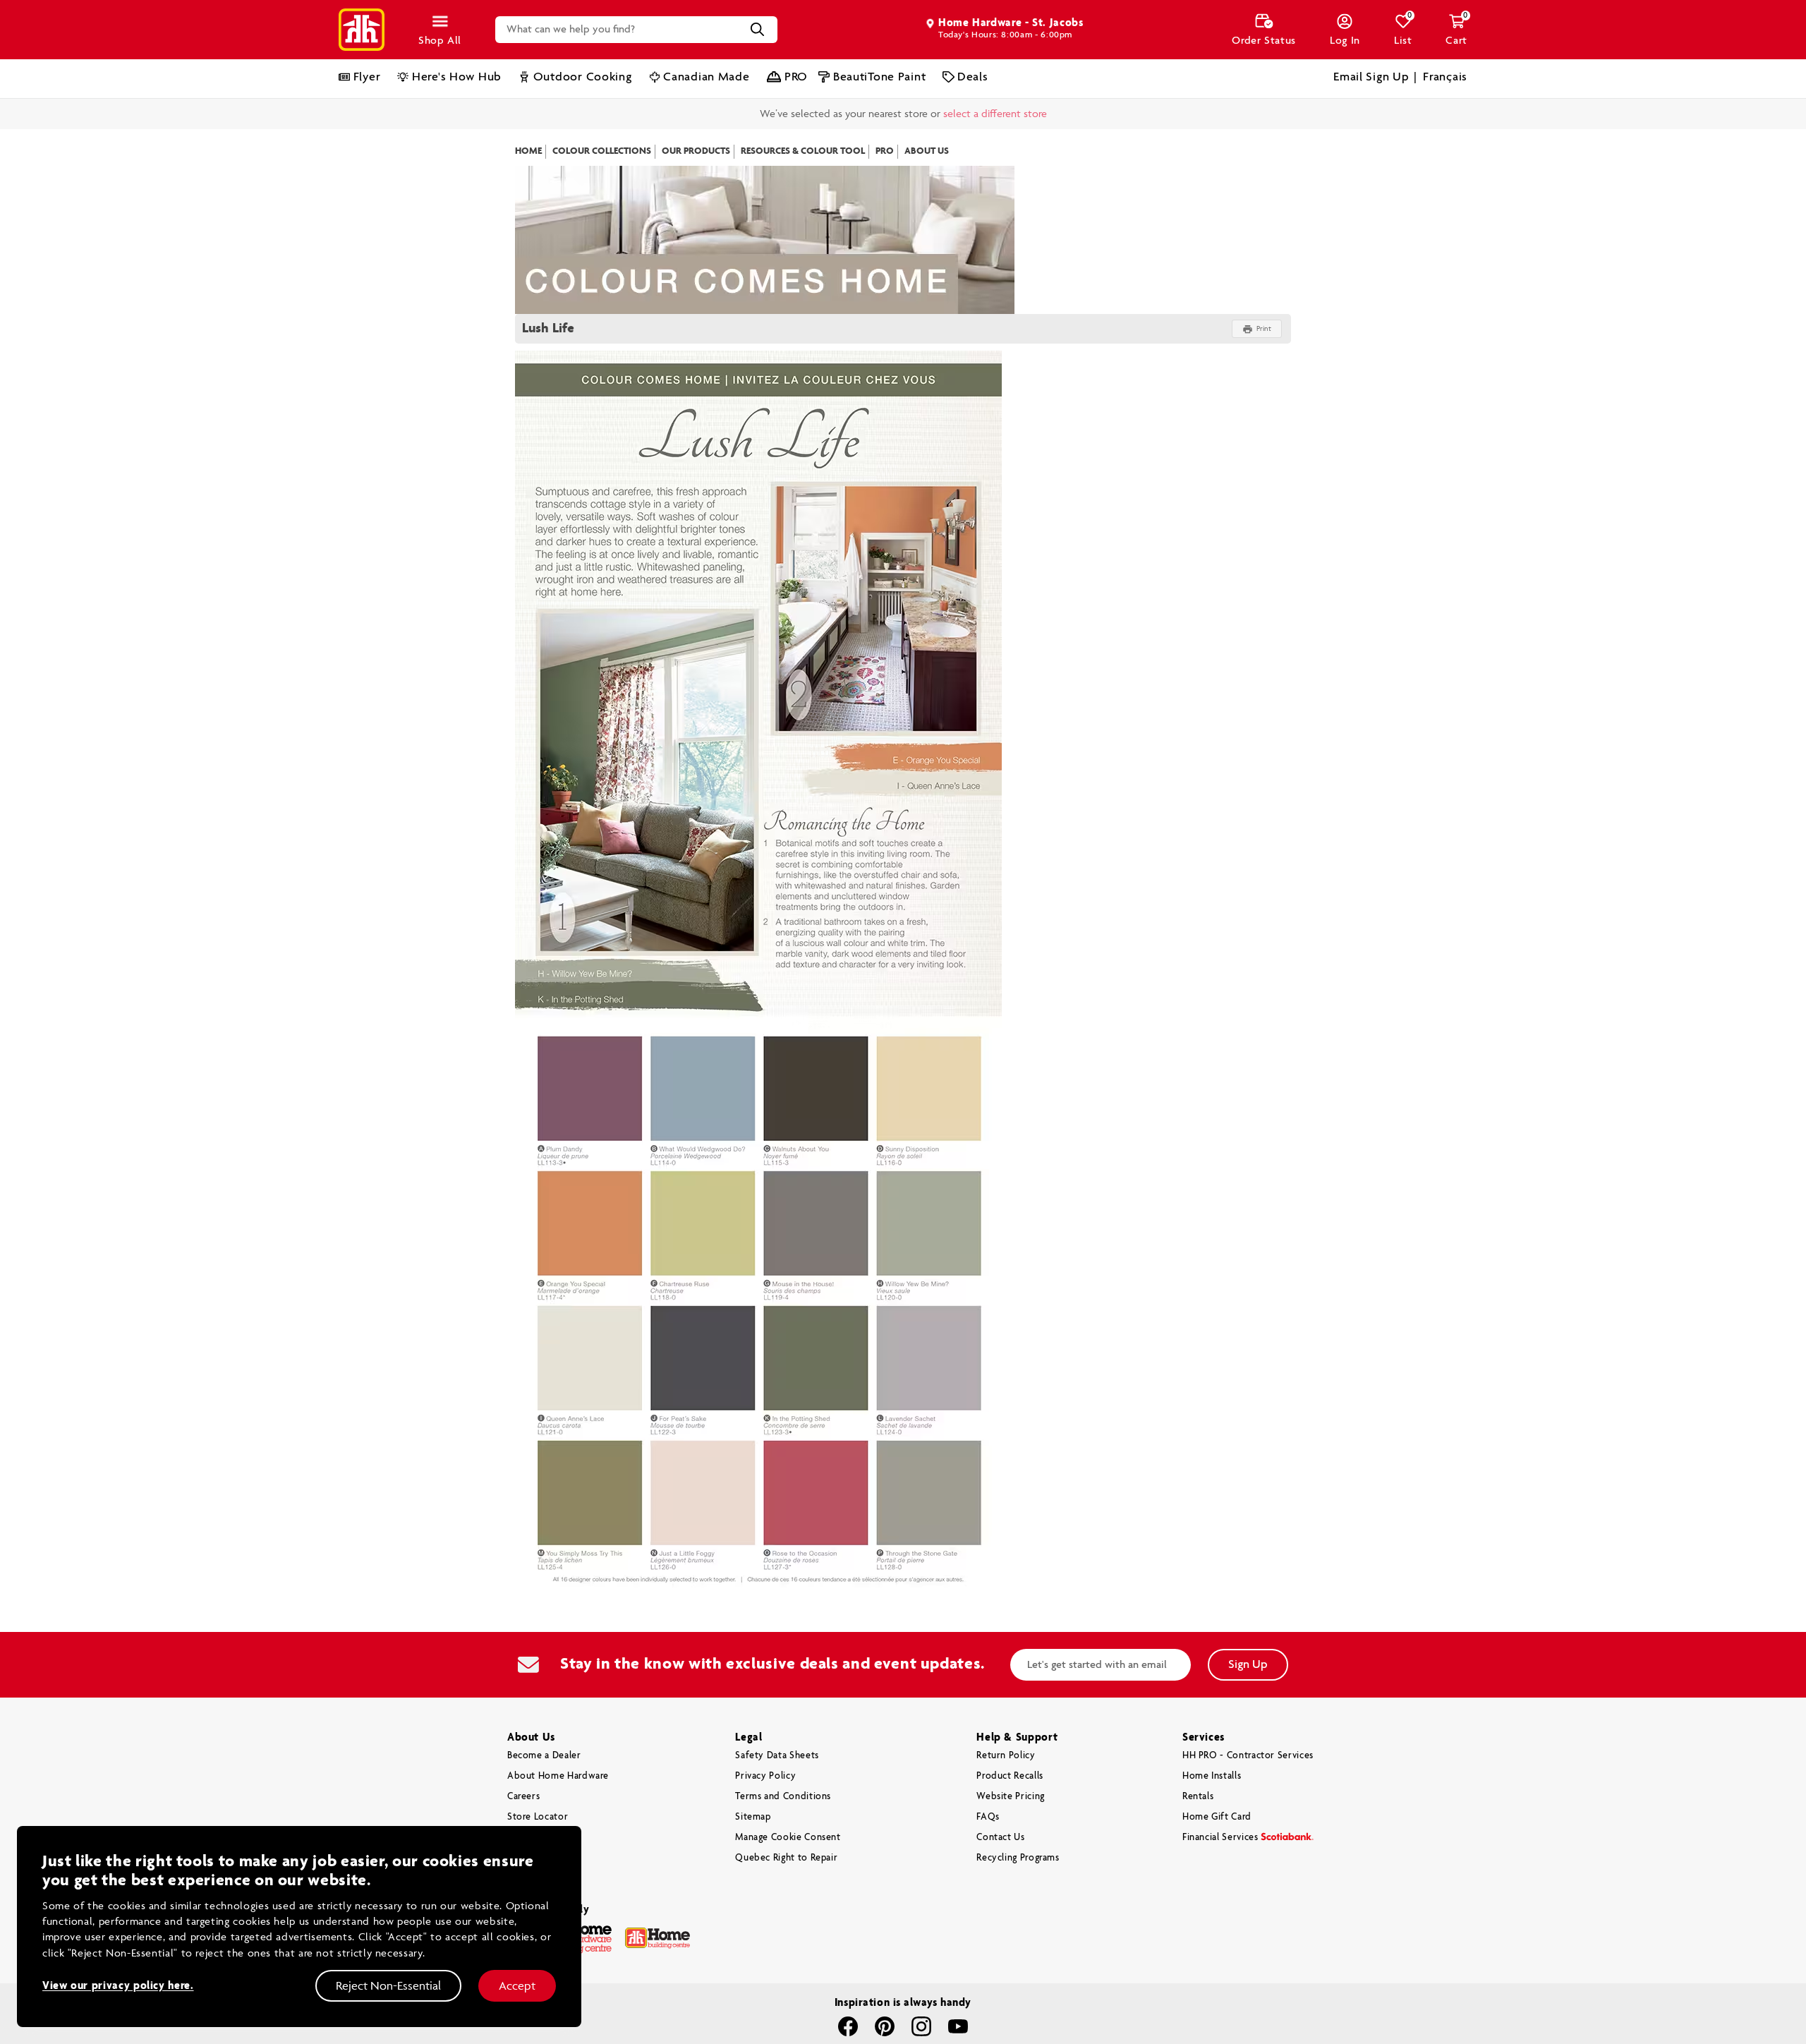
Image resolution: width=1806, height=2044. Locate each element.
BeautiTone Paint (879, 77)
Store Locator (538, 1787)
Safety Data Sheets (777, 1725)
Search (758, 30)
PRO (796, 77)
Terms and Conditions (783, 1766)
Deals (972, 77)
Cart (1456, 30)
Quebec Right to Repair (786, 1828)
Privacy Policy (765, 1745)
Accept (517, 1985)
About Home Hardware (558, 1745)
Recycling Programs (1018, 1828)
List (1403, 30)
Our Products (696, 121)
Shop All (440, 41)
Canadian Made (706, 77)
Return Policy (1006, 1725)
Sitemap (753, 1787)
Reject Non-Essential (388, 1985)
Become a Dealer (544, 1725)
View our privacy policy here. (118, 1986)
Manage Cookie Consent (788, 1807)
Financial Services (1220, 1807)
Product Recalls (1010, 1745)
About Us (927, 121)
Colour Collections (602, 121)
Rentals (1198, 1766)
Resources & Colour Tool (803, 121)
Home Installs (1212, 1745)
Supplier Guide (540, 1807)
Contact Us (1000, 1807)
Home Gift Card (1217, 1787)
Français (1447, 77)
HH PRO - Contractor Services (1248, 1725)
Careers (523, 1766)
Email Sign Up (1371, 77)
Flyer (367, 77)
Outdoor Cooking (583, 77)
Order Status (1264, 41)
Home (528, 121)
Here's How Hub (457, 77)
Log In (1345, 41)
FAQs (988, 1787)
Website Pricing (1011, 1766)
